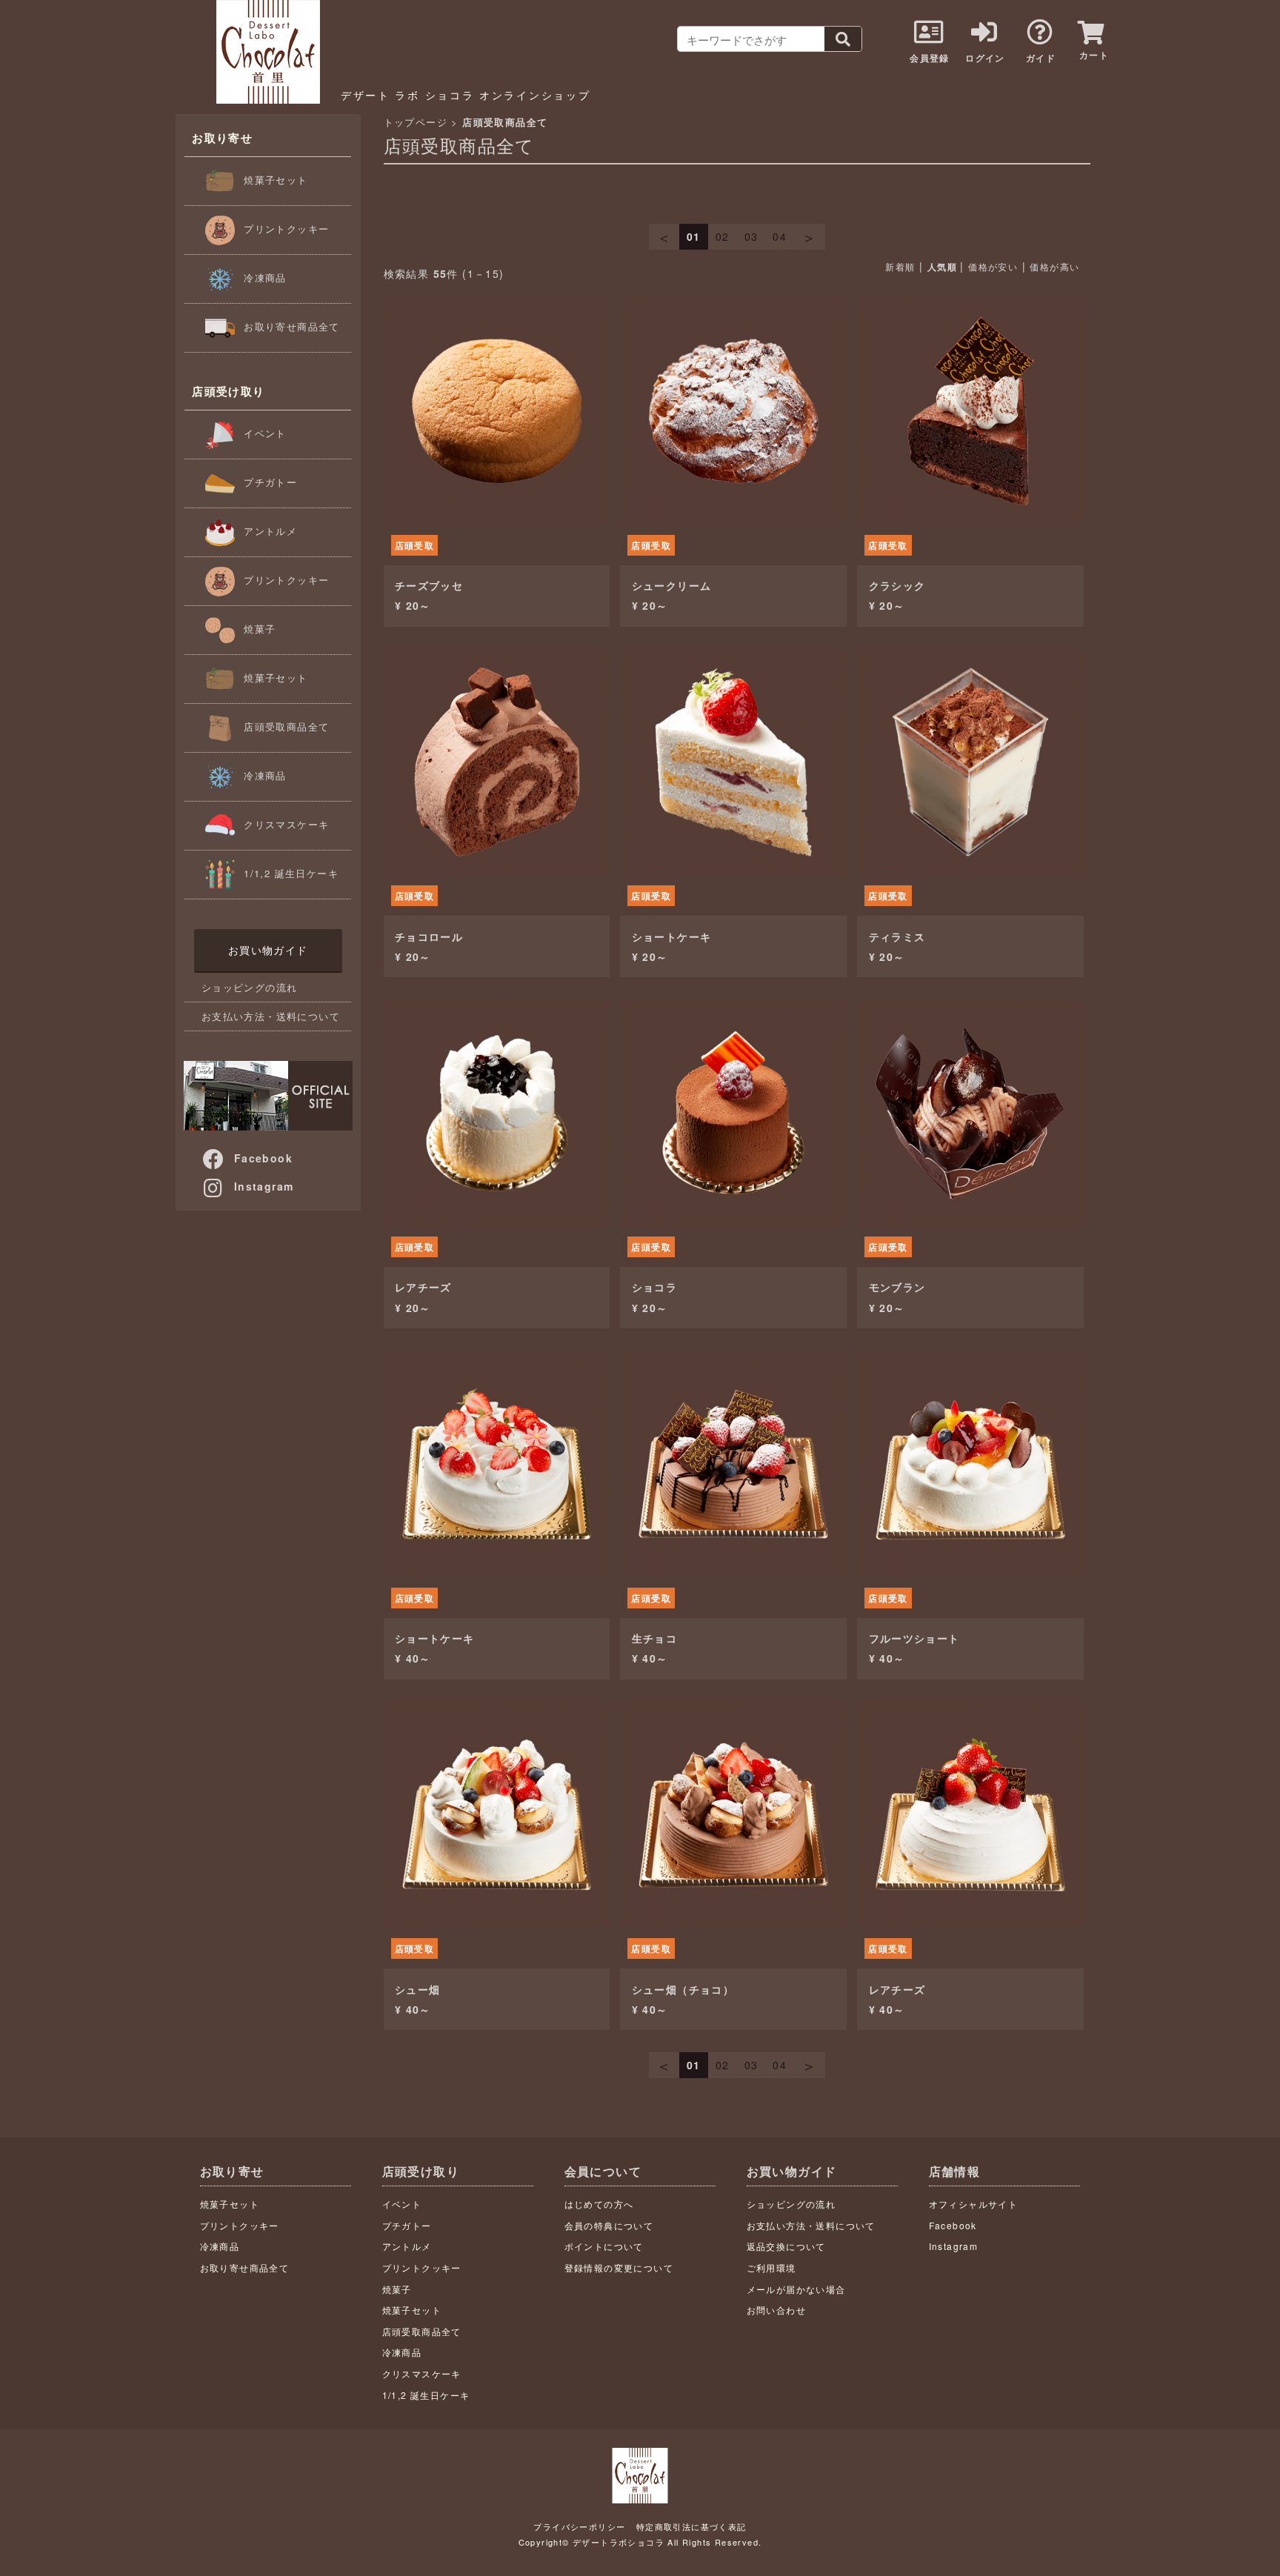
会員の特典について (609, 2225)
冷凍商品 (263, 277)
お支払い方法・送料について (271, 1016)
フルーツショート (914, 1638)
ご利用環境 (771, 2267)
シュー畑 (418, 1989)
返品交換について (786, 2246)
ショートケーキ (672, 936)
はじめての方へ (599, 2204)
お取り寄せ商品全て (290, 326)
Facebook (263, 1158)
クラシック (897, 585)
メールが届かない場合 (796, 2289)
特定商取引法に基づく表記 (691, 2526)
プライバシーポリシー (579, 2526)
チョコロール (429, 936)
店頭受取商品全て (285, 726)
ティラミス (897, 936)
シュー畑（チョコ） (683, 1989)
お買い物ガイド (268, 950)
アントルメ (269, 531)
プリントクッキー (285, 229)
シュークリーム (672, 585)
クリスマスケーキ (285, 824)
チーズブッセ (429, 585)
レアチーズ (423, 1287)
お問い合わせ (776, 2310)
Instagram (264, 1186)
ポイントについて (604, 2246)
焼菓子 (258, 629)
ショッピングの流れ (250, 987)
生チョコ (655, 1638)
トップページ (416, 122)
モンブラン (897, 1287)
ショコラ (655, 1287)
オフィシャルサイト (974, 2204)
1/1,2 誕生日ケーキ (289, 873)
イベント (263, 433)
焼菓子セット (274, 180)
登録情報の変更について (619, 2267)
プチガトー (269, 482)
